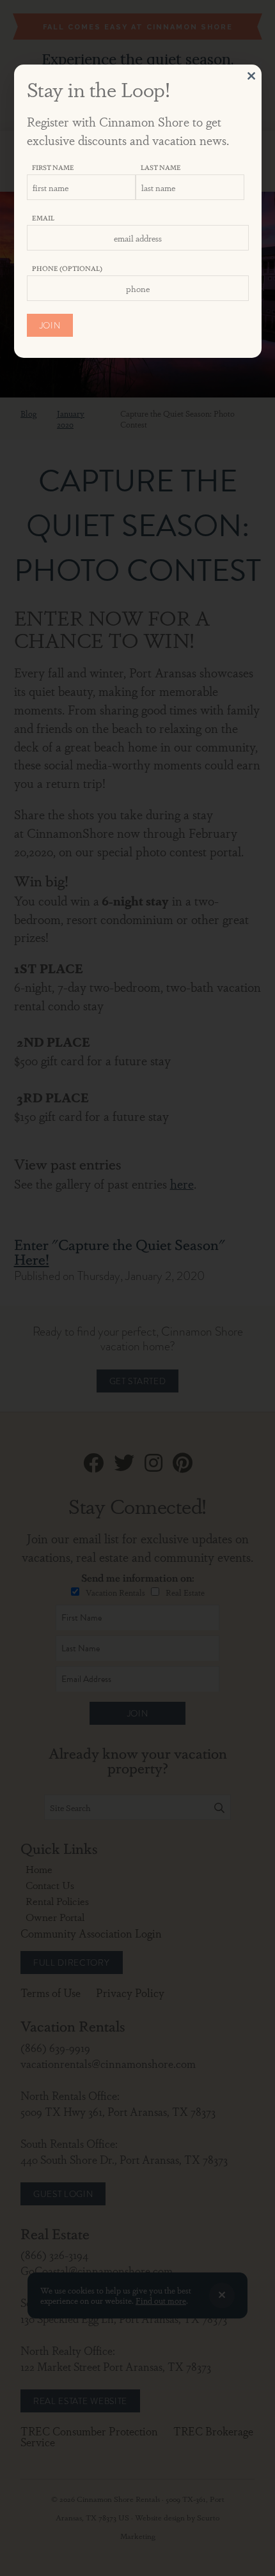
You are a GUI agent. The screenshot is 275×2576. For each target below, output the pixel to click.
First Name (53, 167)
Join (50, 325)
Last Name (161, 167)
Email (43, 218)
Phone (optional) (67, 268)
